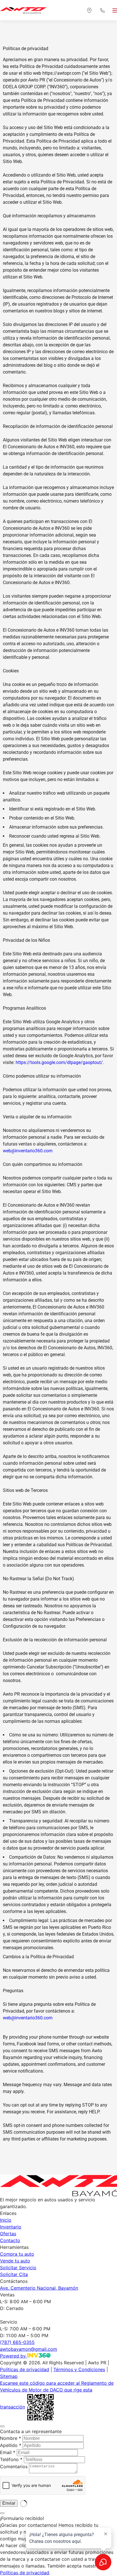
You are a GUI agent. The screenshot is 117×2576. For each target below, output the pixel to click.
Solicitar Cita (14, 2274)
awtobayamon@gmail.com (29, 2349)
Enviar (9, 2503)
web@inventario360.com (28, 1151)
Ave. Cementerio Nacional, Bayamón (39, 2288)
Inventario (11, 2227)
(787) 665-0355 (17, 2342)
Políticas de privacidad (25, 2369)
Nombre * (11, 2438)
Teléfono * (11, 2459)
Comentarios (14, 2466)
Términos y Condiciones (79, 2369)
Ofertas (8, 2234)
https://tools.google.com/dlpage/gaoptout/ (59, 1062)
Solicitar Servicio (18, 2268)
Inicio (6, 2220)
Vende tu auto (15, 2261)
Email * (8, 2452)
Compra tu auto (17, 2254)
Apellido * (11, 2445)
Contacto (10, 2240)
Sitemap (9, 2376)
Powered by (14, 2356)
